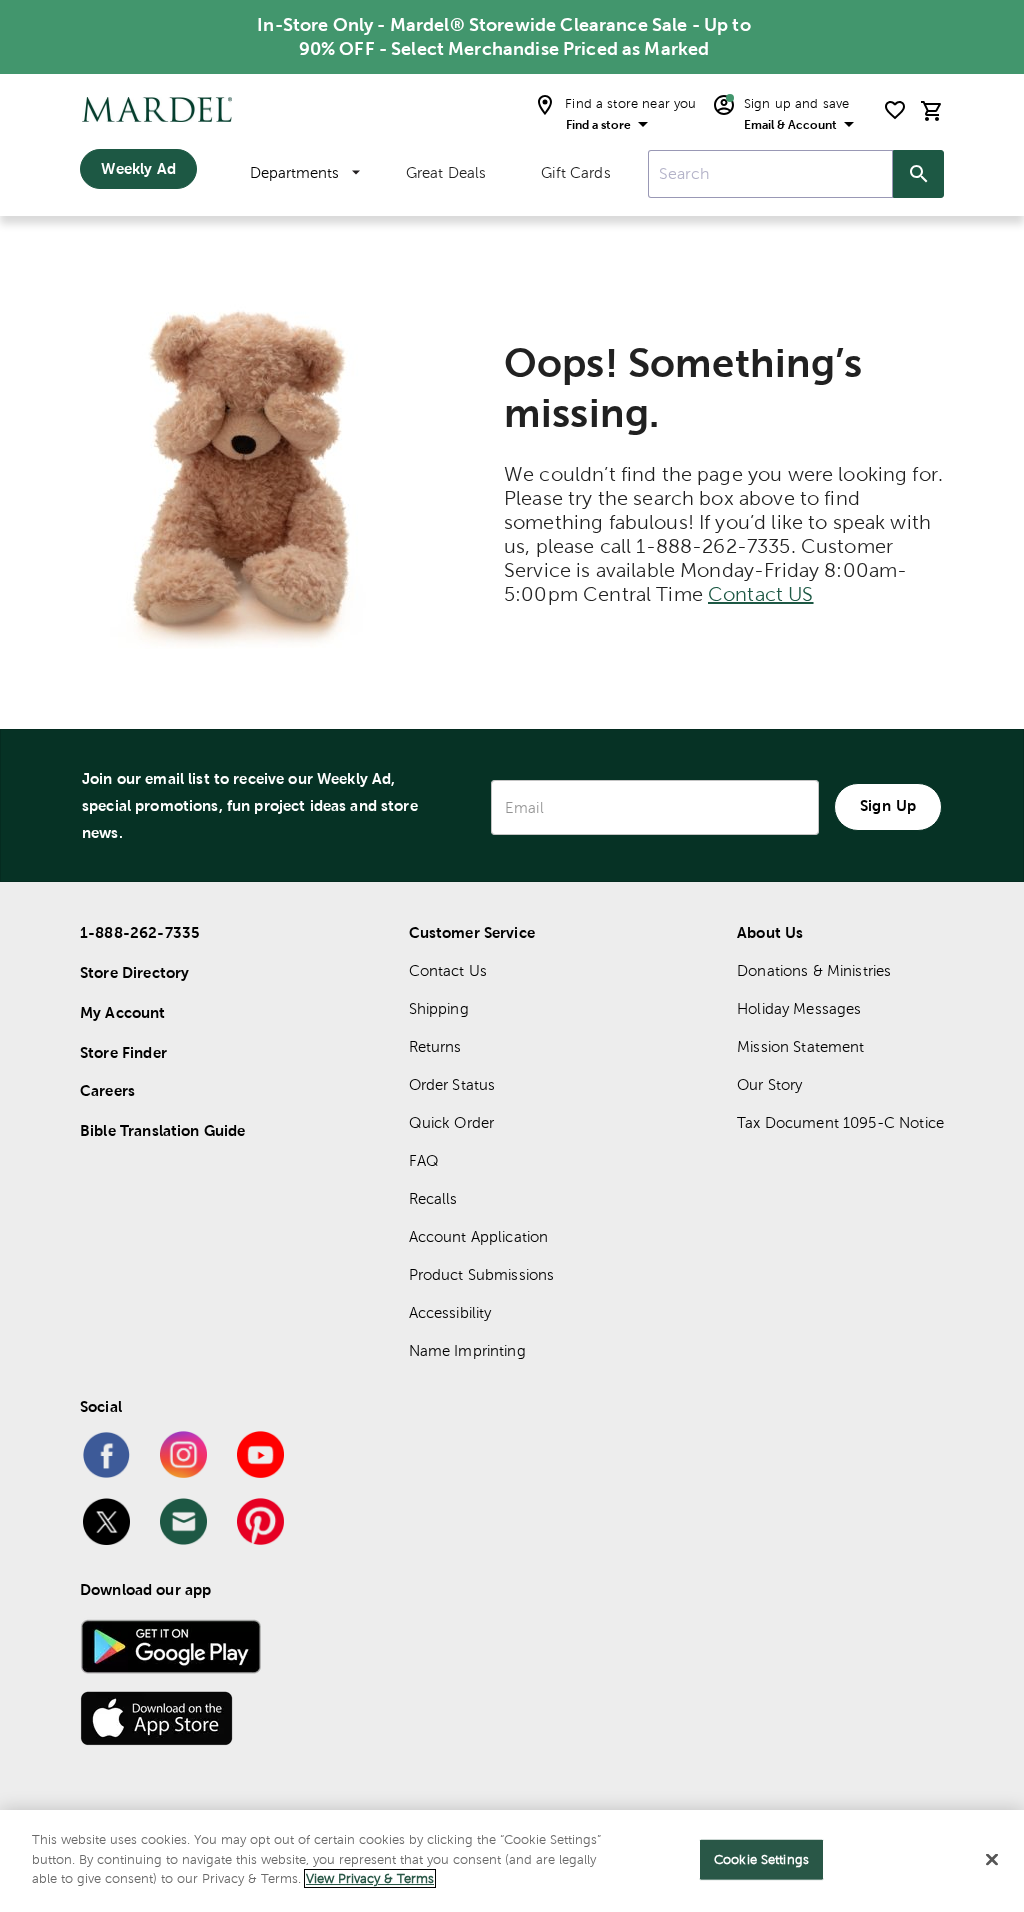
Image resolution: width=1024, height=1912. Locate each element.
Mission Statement (801, 1046)
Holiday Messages (799, 1008)
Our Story (769, 1084)
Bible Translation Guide (162, 1130)
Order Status (452, 1084)
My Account (123, 1012)
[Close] (992, 1860)
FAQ (424, 1160)
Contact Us (448, 970)
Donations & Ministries (814, 970)
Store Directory (134, 972)
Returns (435, 1046)
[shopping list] (895, 110)
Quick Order (452, 1122)
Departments (294, 172)
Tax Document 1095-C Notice (840, 1122)
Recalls (433, 1198)
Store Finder (123, 1052)
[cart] (932, 110)
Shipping (439, 1008)
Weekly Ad (138, 168)
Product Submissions (482, 1274)
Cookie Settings (761, 1859)
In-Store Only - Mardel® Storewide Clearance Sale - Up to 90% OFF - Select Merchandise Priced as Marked (503, 36)
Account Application (479, 1236)
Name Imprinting (467, 1350)
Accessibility (450, 1312)
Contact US (761, 594)
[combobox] (770, 174)
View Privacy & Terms (370, 1878)
